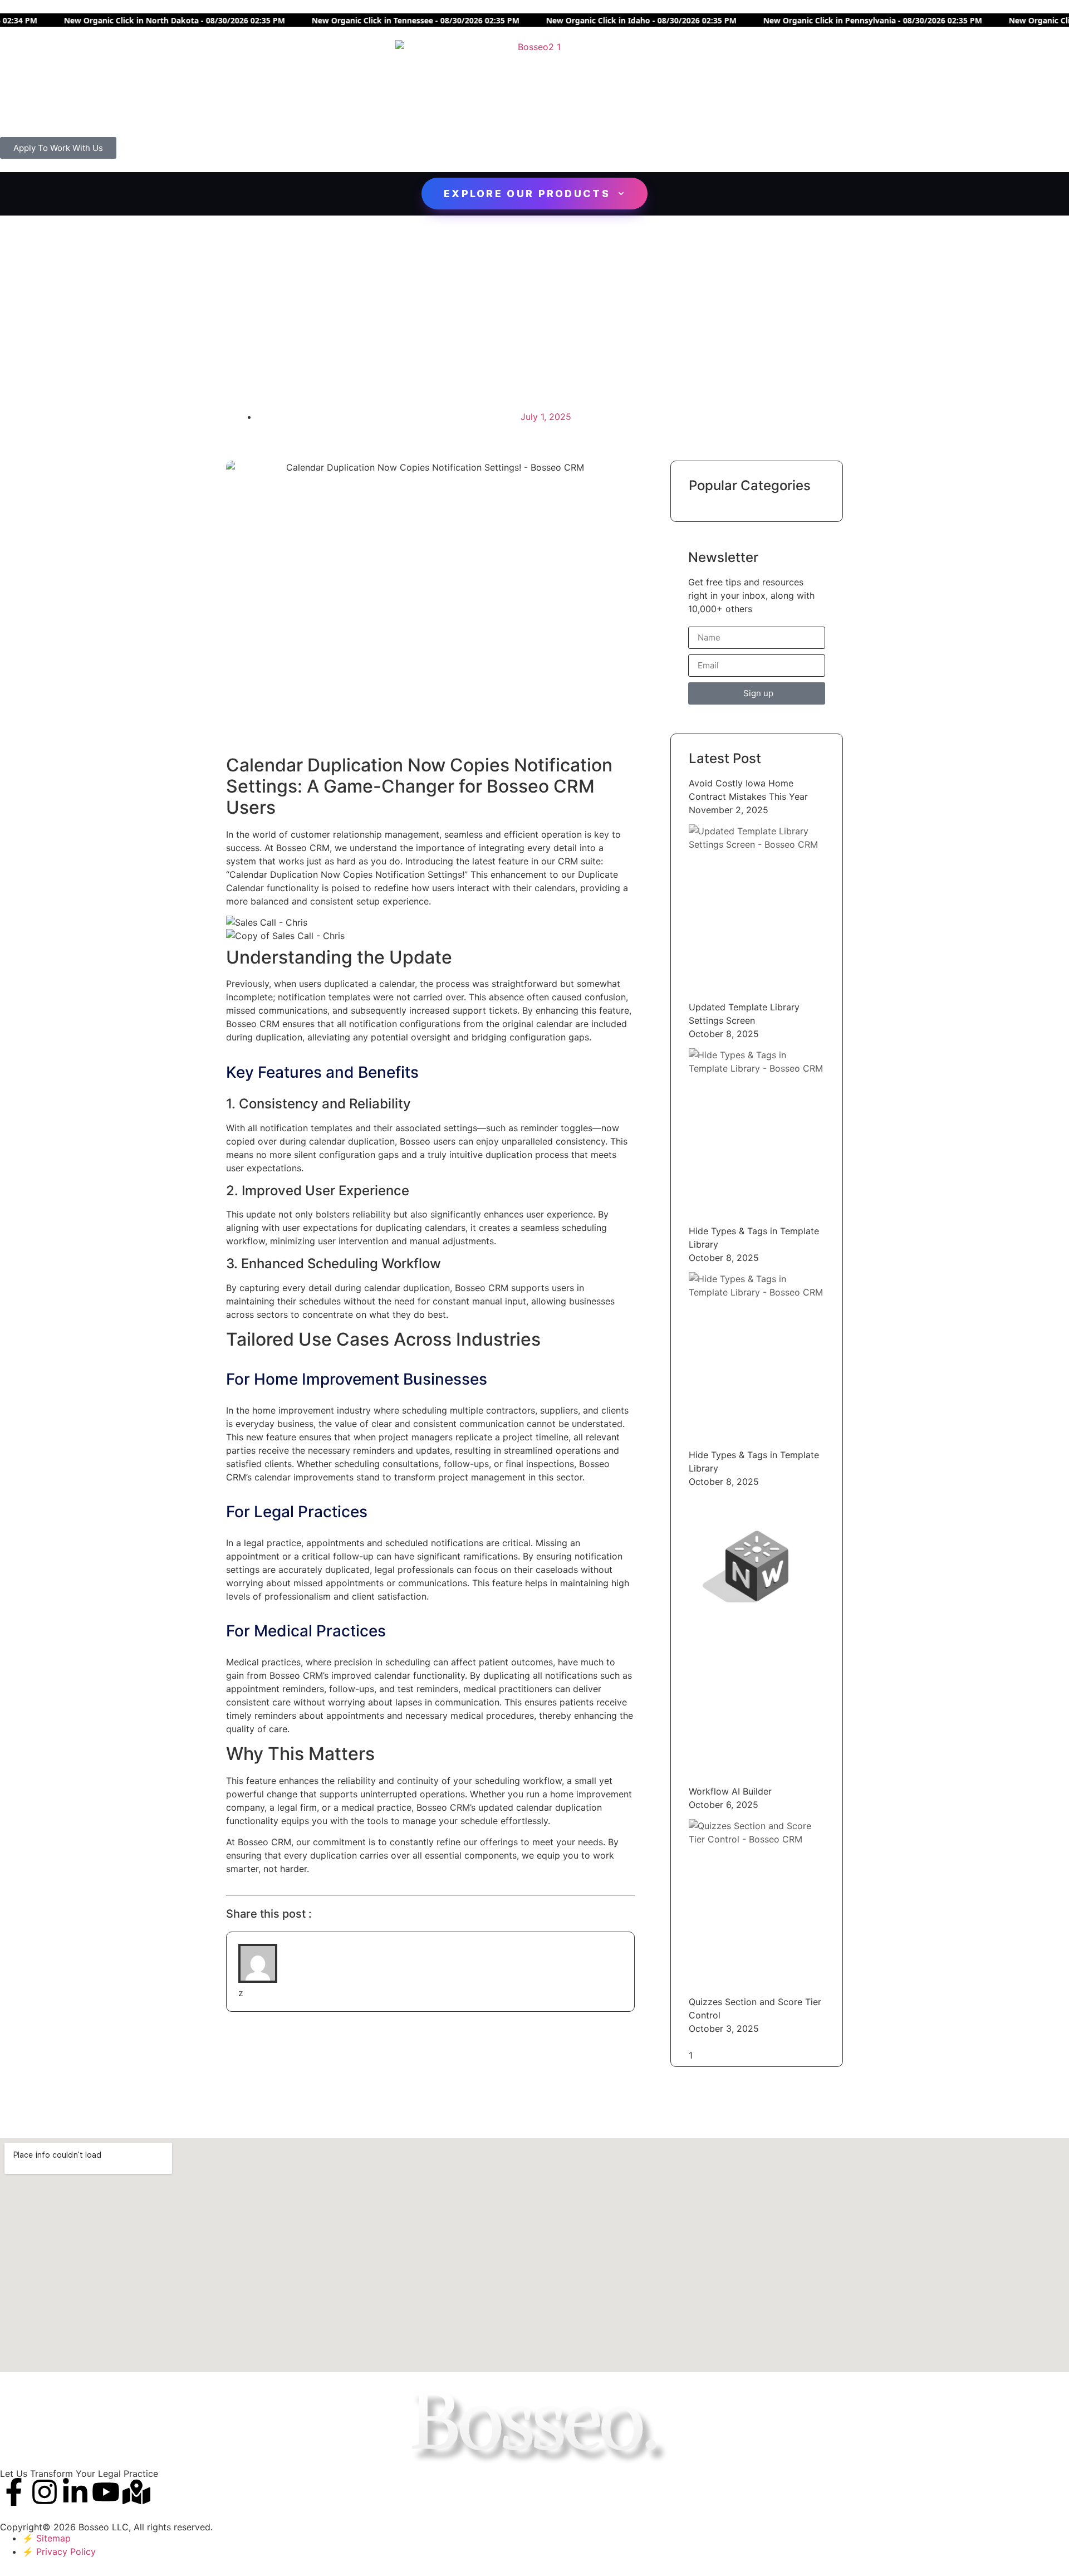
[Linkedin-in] (75, 2492)
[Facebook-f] (14, 2492)
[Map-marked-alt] (136, 2492)
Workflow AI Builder (730, 1791)
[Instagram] (45, 2492)
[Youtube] (106, 2492)
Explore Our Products (527, 194)
